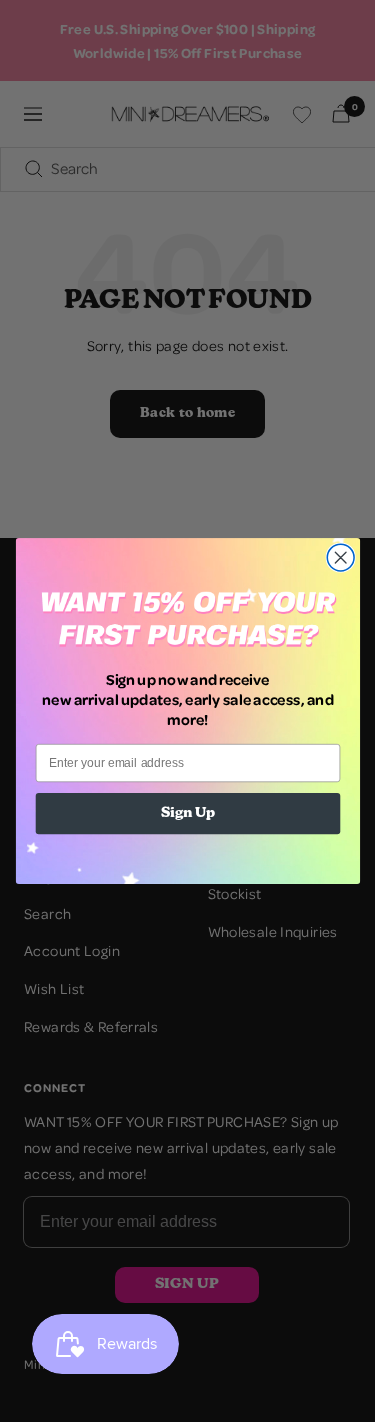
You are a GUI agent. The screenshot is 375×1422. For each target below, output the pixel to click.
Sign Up (187, 814)
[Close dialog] (340, 557)
